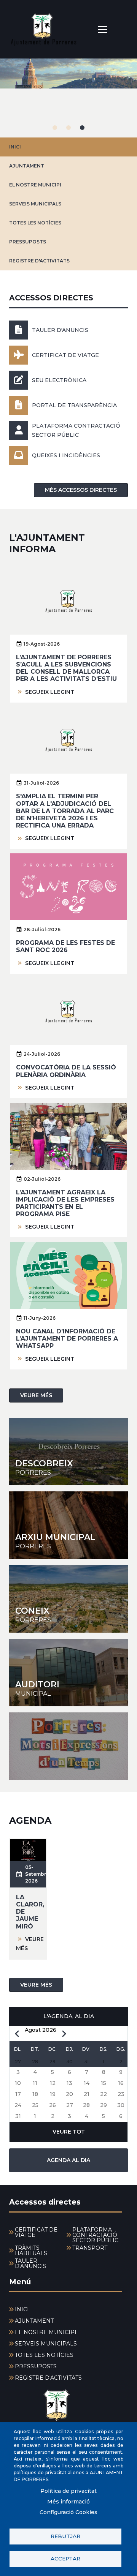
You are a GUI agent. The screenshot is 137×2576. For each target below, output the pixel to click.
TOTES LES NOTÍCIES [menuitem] (44, 2355)
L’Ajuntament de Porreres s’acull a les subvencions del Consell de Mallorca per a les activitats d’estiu (66, 668)
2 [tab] (68, 128)
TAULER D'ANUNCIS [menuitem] (31, 2263)
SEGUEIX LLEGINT (50, 692)
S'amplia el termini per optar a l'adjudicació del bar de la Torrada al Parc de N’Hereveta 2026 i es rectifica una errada (65, 811)
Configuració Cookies (68, 2512)
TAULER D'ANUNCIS (60, 330)
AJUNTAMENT (27, 166)
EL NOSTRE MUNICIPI (35, 185)
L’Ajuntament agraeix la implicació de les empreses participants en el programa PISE (65, 1203)
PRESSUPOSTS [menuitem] (36, 2366)
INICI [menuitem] (22, 2309)
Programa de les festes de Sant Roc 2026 (65, 946)
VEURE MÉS (36, 1395)
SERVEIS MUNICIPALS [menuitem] (46, 2344)
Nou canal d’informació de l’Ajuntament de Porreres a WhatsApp (67, 1339)
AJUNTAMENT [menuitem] (34, 2321)
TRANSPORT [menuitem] (90, 2248)
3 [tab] (82, 128)
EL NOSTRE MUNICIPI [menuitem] (46, 2332)
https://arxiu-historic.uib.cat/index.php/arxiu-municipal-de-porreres (68, 1525)
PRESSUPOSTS (28, 242)
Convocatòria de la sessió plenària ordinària (66, 1071)
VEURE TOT (69, 2132)
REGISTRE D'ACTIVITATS (39, 261)
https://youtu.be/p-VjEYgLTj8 (68, 1746)
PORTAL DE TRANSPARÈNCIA (74, 405)
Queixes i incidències (66, 455)
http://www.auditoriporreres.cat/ (68, 1673)
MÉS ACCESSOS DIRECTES (81, 490)
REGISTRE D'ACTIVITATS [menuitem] (48, 2378)
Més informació (68, 2502)
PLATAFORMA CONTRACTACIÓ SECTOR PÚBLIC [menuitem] (95, 2235)
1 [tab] (55, 128)
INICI (15, 147)
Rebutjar (65, 2536)
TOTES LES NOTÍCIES (35, 223)
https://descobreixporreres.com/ (68, 1451)
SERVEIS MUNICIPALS (35, 204)
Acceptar (65, 2559)
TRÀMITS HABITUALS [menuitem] (31, 2251)
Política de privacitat (68, 2491)
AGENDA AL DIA (68, 2160)
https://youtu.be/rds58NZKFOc (68, 1599)
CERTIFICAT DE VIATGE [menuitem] (36, 2232)
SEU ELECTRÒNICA (59, 380)
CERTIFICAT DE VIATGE (65, 355)
